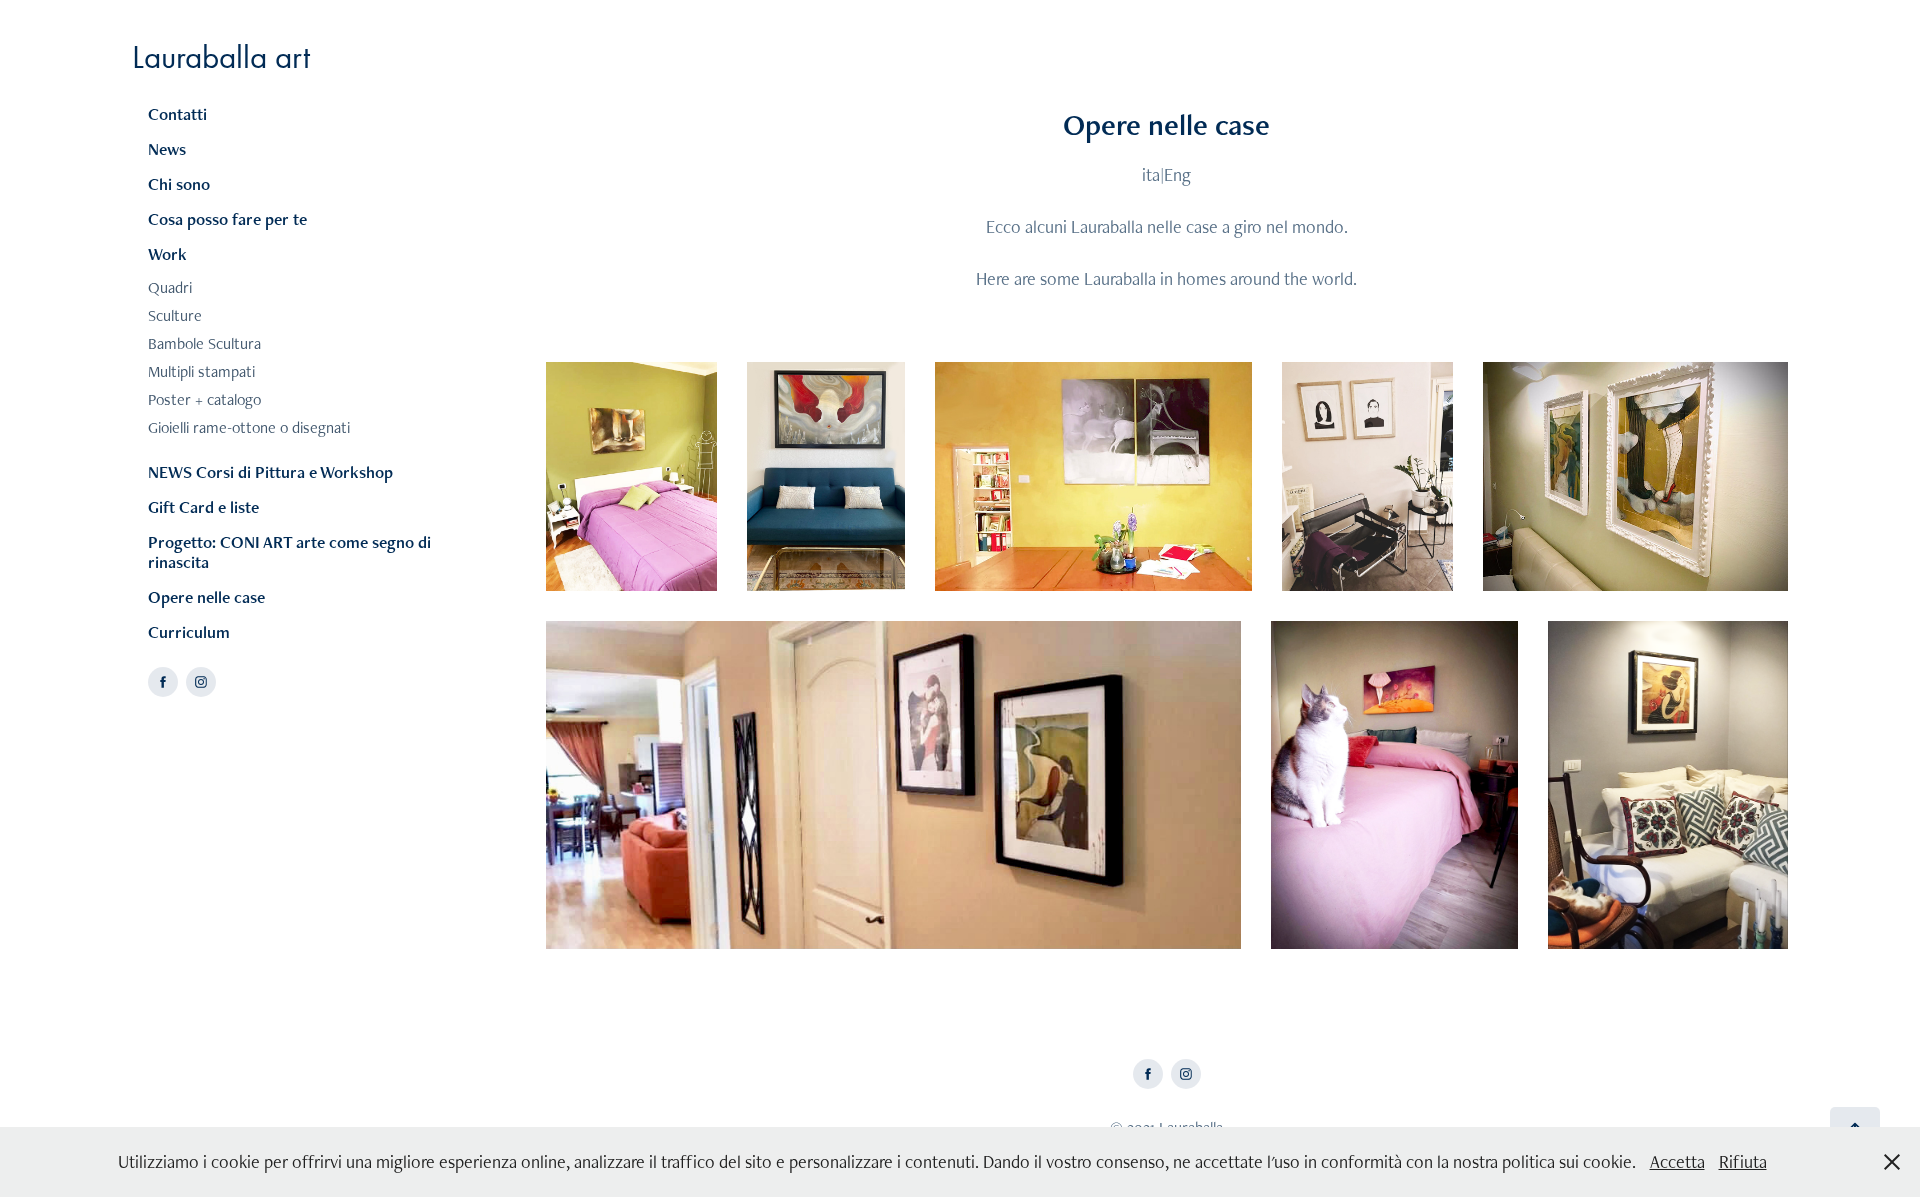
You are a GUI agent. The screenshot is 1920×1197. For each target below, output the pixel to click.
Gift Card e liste (203, 507)
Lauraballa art (221, 56)
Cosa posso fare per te (227, 219)
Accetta (1677, 1161)
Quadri (170, 287)
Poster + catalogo (204, 399)
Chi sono (179, 184)
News (167, 149)
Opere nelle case (206, 597)
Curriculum (189, 632)
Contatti (177, 114)
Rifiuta (1743, 1161)
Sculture (175, 315)
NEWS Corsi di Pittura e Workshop (270, 472)
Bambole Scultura (204, 343)
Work (167, 254)
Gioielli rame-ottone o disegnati (249, 427)
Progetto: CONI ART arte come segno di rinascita (289, 552)
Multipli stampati (201, 371)
